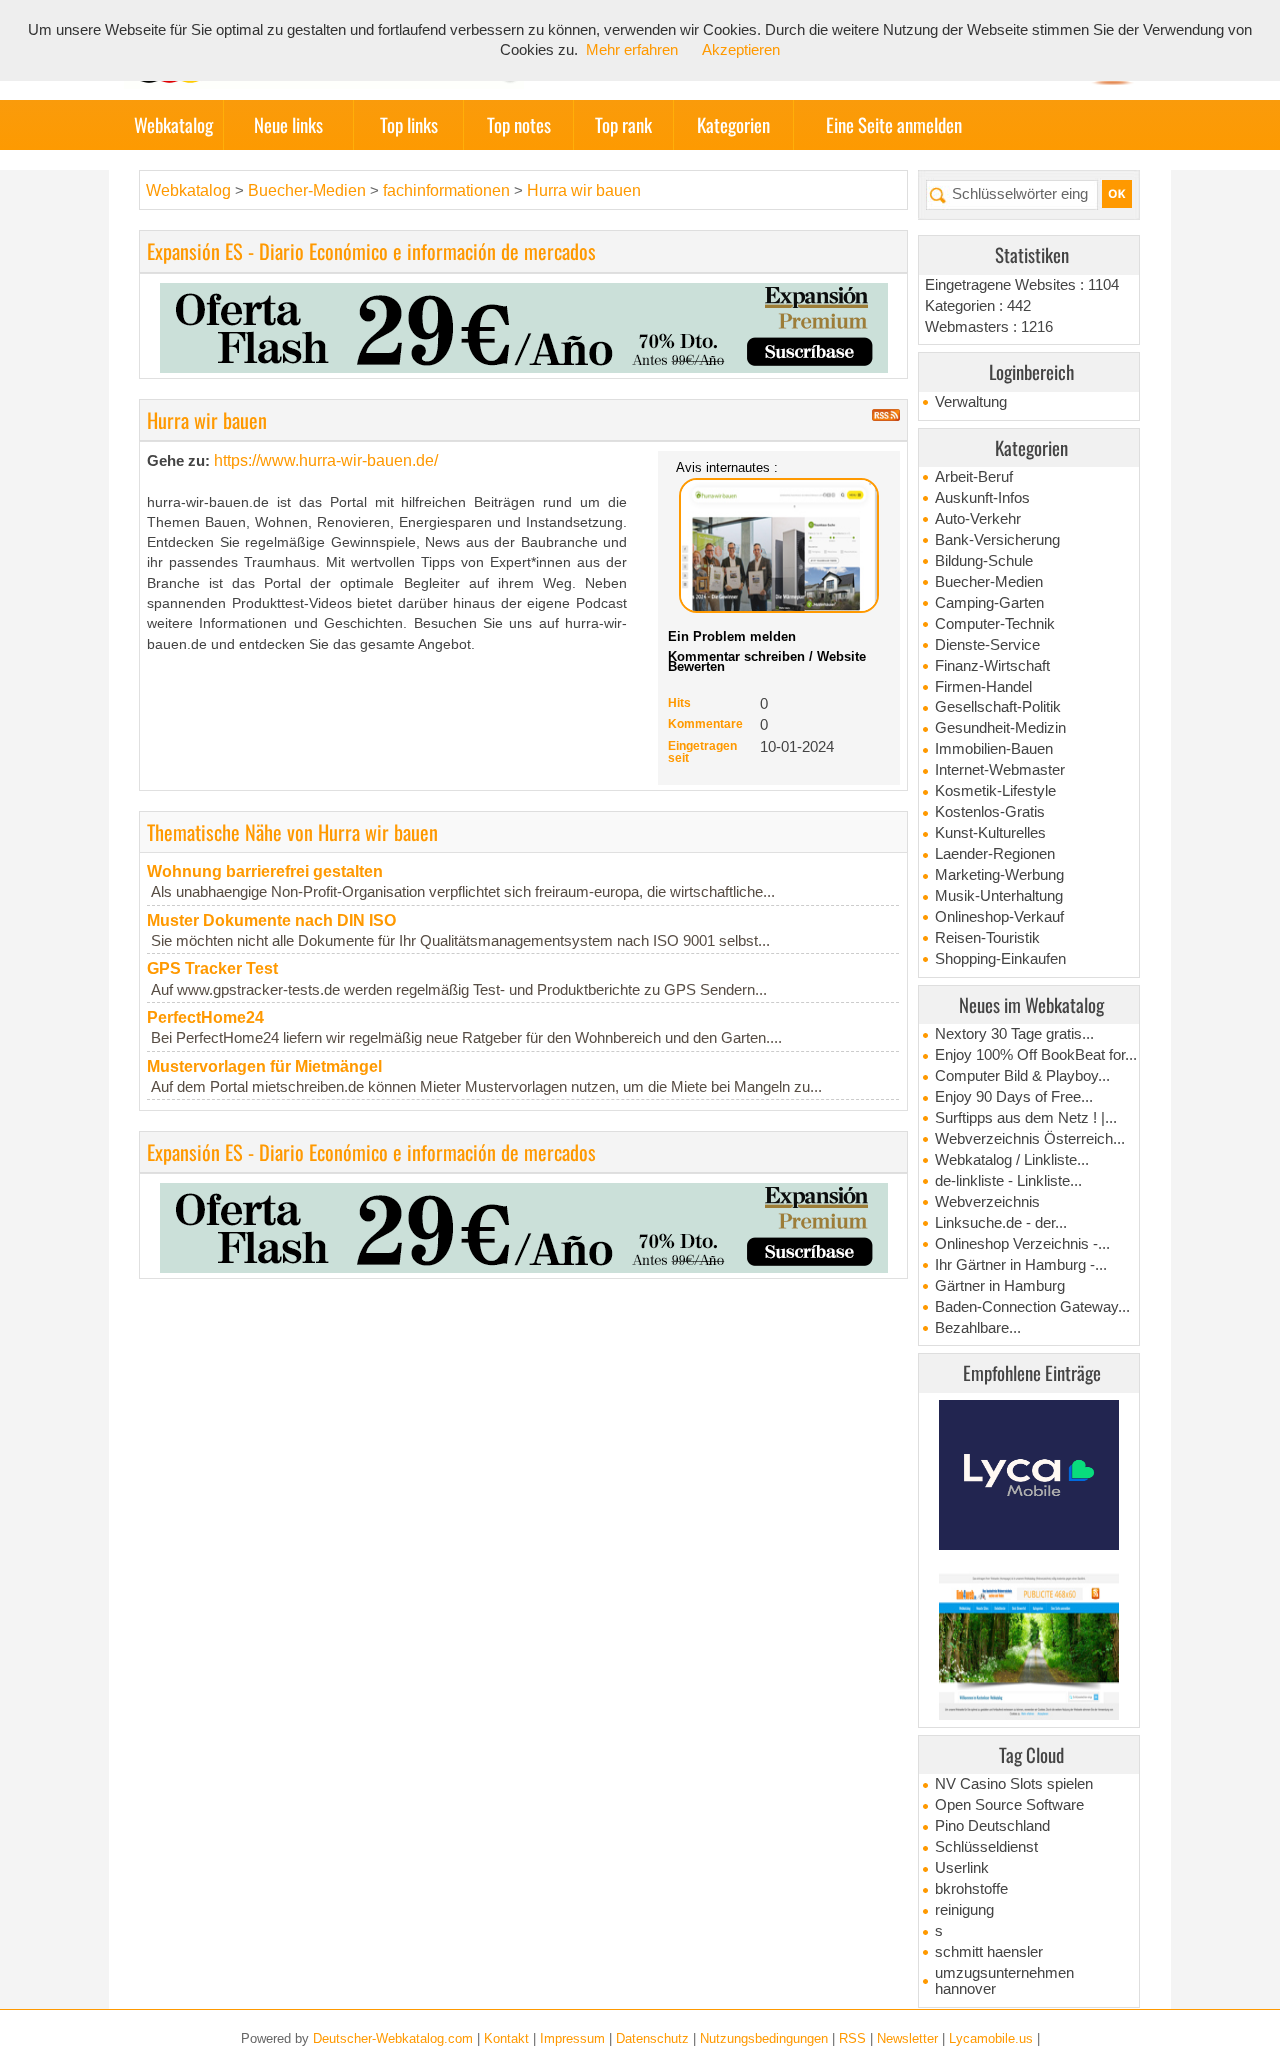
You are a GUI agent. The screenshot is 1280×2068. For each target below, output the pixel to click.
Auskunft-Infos (982, 498)
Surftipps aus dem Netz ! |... (1026, 1118)
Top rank (623, 124)
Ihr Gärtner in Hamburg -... (1021, 1265)
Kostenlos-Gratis (990, 812)
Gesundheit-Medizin (1000, 728)
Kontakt (506, 2038)
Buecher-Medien (989, 582)
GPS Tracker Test (212, 968)
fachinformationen (446, 190)
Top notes (519, 124)
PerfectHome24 (205, 1017)
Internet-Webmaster (1000, 770)
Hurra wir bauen (584, 190)
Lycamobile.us (991, 2038)
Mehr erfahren (632, 50)
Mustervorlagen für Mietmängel (264, 1066)
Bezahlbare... (978, 1328)
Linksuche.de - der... (1001, 1223)
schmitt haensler (989, 1952)
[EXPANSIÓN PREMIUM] (524, 326)
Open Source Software (1009, 1805)
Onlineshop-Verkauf (999, 917)
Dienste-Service (987, 645)
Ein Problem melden (732, 636)
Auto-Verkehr (978, 519)
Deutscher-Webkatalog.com (393, 2038)
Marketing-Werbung (999, 875)
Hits (679, 703)
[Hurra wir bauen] (779, 545)
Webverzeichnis (987, 1202)
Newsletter (907, 2038)
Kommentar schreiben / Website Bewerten (767, 661)
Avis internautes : (727, 467)
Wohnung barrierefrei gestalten (265, 871)
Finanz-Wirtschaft (992, 666)
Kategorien (733, 124)
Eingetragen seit (702, 752)
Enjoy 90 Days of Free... (1014, 1097)
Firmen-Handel (983, 687)
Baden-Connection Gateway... (1032, 1307)
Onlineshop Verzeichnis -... (1022, 1244)
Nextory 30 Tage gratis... (1014, 1034)
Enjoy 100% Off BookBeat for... (1036, 1055)
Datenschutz (652, 2038)
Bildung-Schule (984, 561)
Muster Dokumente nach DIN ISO (271, 920)
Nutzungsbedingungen (764, 2038)
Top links (409, 124)
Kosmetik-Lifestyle (995, 791)
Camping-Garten (989, 603)
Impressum (572, 2038)
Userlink (962, 1868)
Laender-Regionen (995, 854)
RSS (852, 2038)
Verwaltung (971, 402)
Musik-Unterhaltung (999, 896)
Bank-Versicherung (997, 540)
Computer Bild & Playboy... (1022, 1076)
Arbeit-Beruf (974, 477)
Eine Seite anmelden (894, 124)
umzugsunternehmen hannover (1004, 1981)
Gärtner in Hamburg (1000, 1286)
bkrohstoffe (971, 1889)
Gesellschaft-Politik (998, 707)
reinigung (964, 1910)
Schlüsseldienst (986, 1847)
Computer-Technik (995, 624)
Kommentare (705, 724)
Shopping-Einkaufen (1000, 959)
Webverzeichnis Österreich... (1030, 1139)
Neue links (288, 124)
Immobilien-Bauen (994, 749)
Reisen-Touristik (987, 938)
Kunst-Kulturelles (990, 833)
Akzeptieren (741, 50)
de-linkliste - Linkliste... (1008, 1181)
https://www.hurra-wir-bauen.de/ (326, 460)
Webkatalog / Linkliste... (1012, 1160)
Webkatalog (173, 124)
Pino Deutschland (992, 1826)
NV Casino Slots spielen (1014, 1784)
